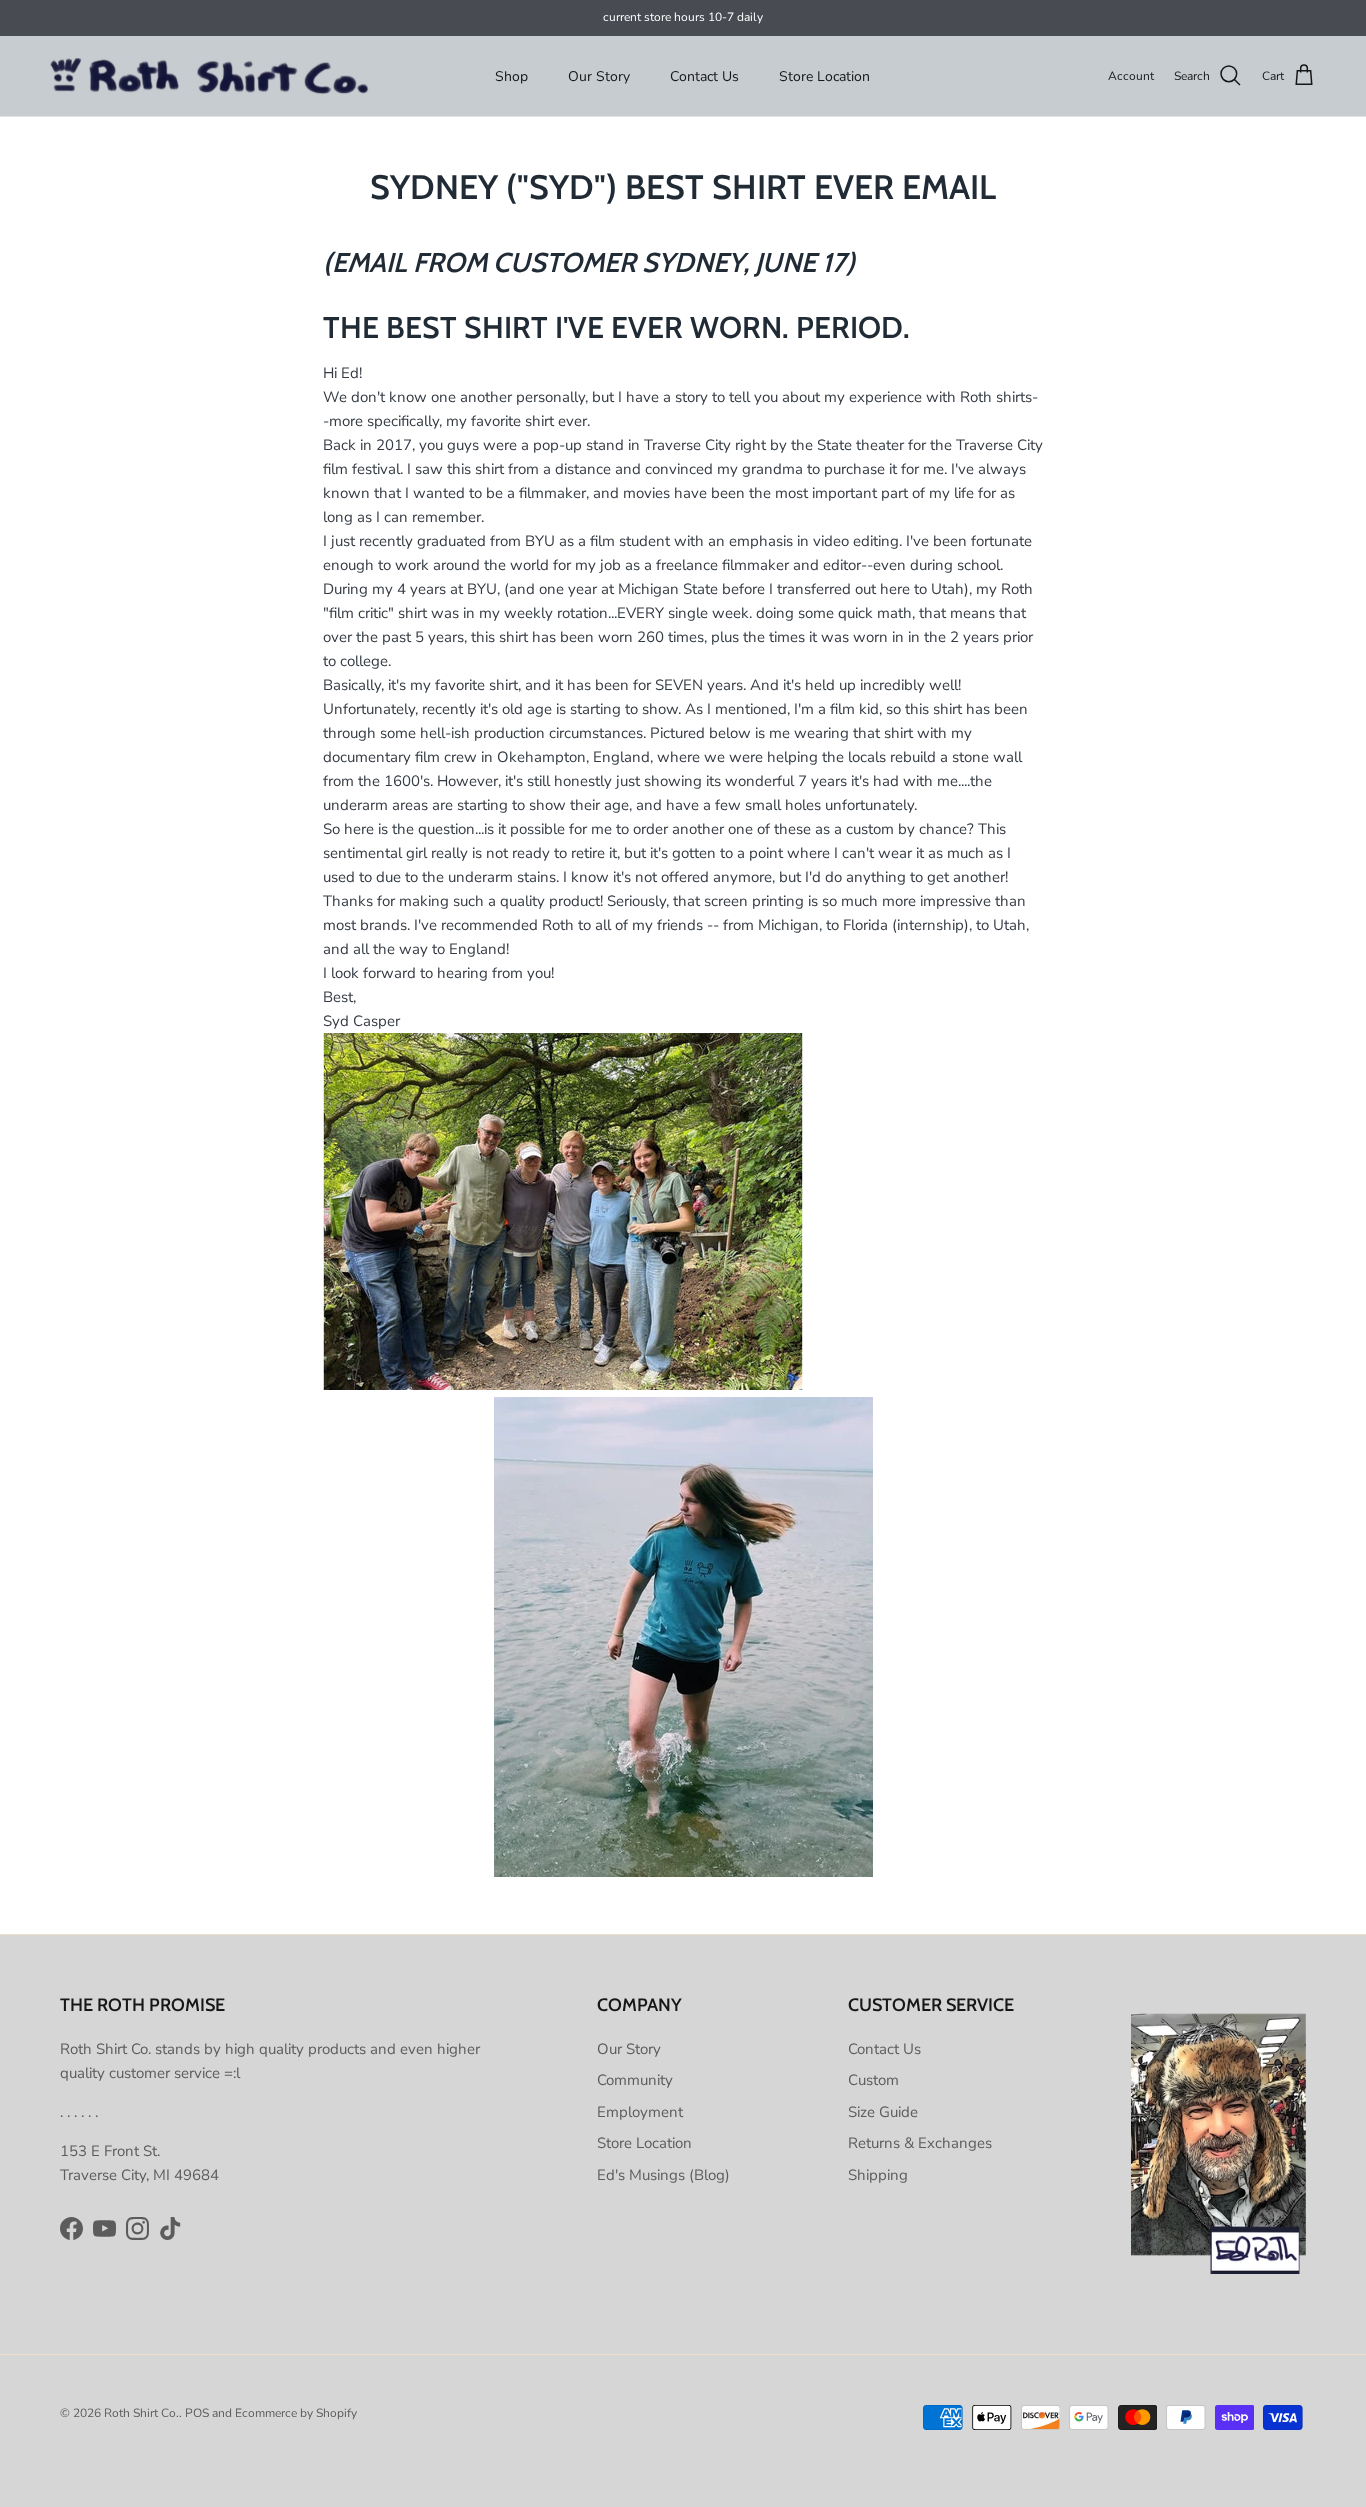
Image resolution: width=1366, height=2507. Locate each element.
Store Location (824, 76)
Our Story (599, 76)
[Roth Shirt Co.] (210, 76)
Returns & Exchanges (920, 2143)
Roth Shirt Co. (141, 2413)
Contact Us (704, 76)
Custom (873, 2080)
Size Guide (883, 2112)
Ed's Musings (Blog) (663, 2175)
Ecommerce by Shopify (296, 2413)
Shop (511, 76)
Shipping (878, 2175)
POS (197, 2413)
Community (635, 2080)
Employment (640, 2112)
